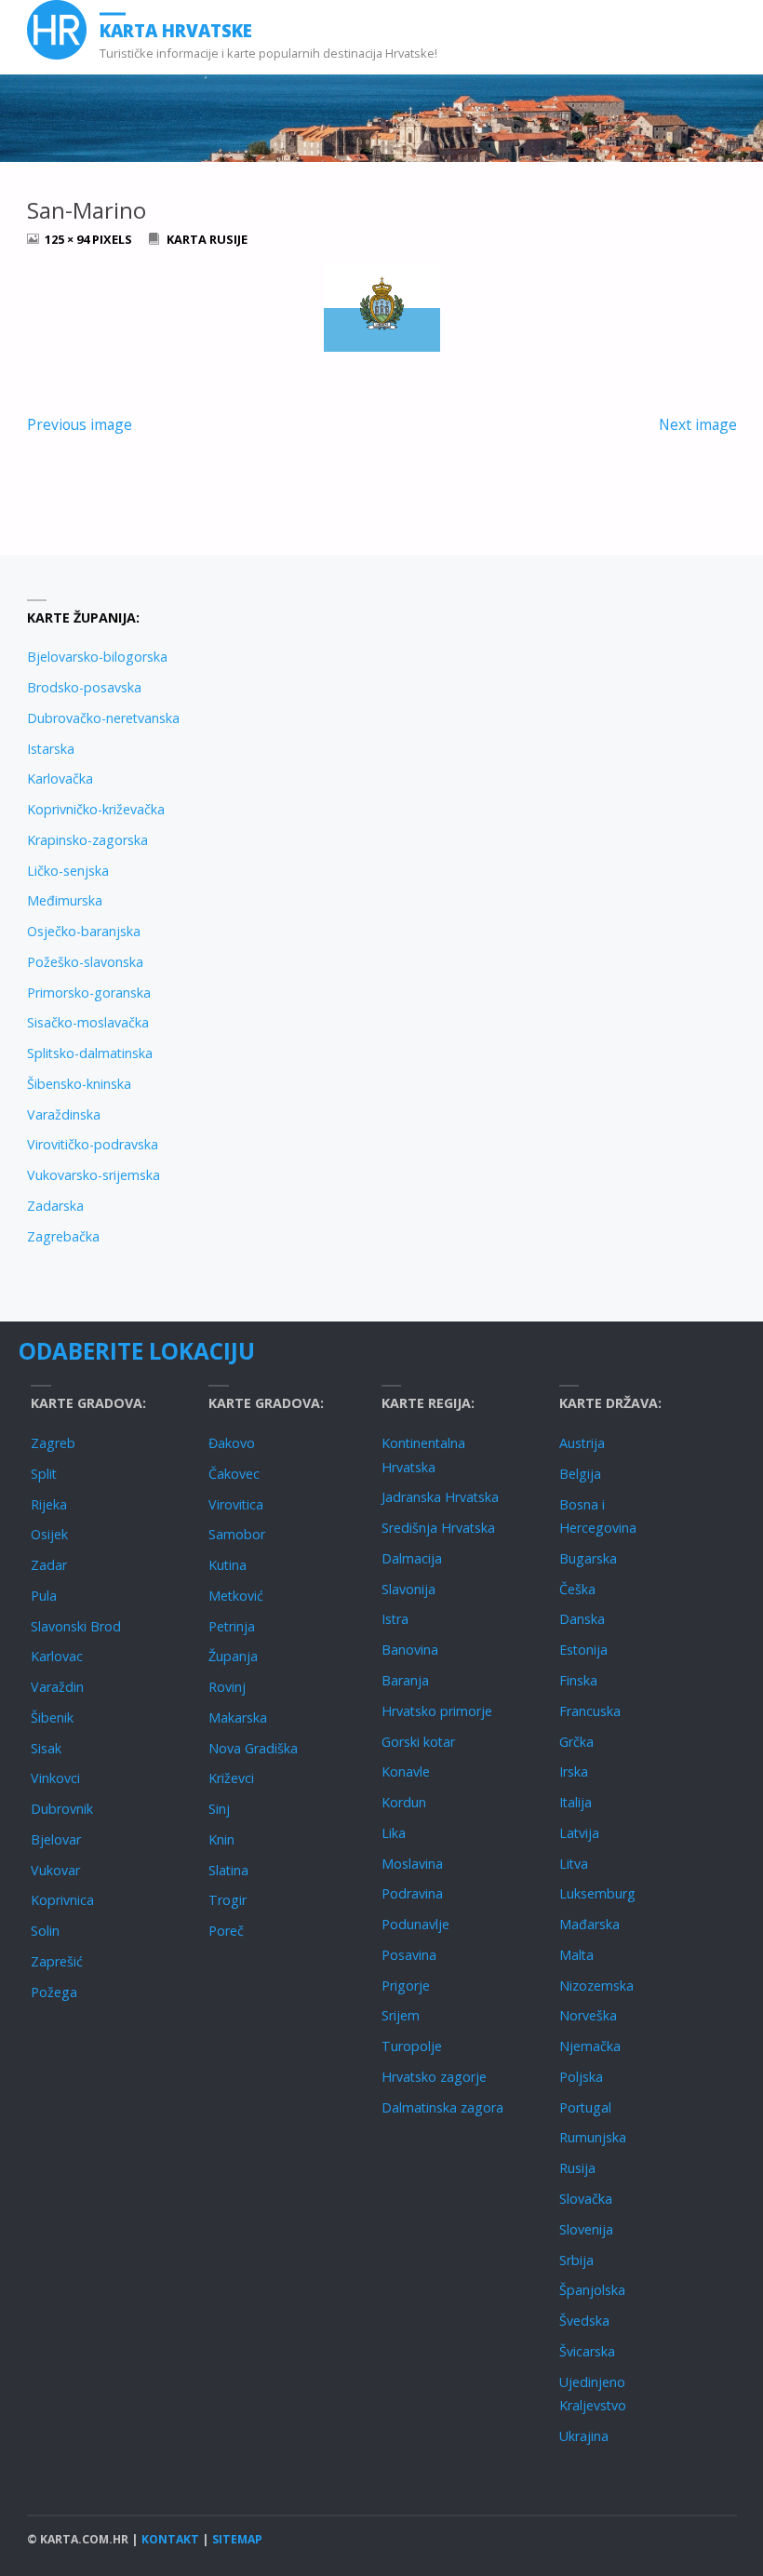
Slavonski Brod (76, 1626)
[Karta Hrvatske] (57, 30)
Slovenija (586, 2229)
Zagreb (53, 1443)
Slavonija (408, 1589)
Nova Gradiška (253, 1748)
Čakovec (234, 1474)
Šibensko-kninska (79, 1084)
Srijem (401, 2015)
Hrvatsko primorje (437, 1711)
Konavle (406, 1771)
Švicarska (587, 2351)
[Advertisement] (559, 731)
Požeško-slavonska (85, 962)
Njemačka (590, 2046)
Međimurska (65, 900)
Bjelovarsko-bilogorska (97, 657)
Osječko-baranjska (84, 931)
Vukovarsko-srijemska (94, 1175)
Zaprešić (57, 1961)
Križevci (231, 1778)
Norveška (588, 2015)
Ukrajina (584, 2436)
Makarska (238, 1717)
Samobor (237, 1534)
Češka (577, 1589)
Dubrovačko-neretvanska (103, 718)
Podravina (412, 1893)
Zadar (49, 1565)
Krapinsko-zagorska (87, 840)
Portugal (585, 2107)
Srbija (576, 2260)
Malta (576, 1955)
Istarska (51, 749)
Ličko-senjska (68, 871)
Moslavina (412, 1864)
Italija (576, 1802)
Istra (395, 1619)
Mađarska (589, 1924)
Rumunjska (593, 2137)
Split (44, 1474)
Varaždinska (64, 1114)
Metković (236, 1596)
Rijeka (49, 1504)
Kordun (404, 1802)
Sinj (219, 1809)
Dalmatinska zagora (442, 2107)
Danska (582, 1619)
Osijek (49, 1534)
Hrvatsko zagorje (434, 2077)
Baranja (405, 1680)
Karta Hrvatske (176, 30)
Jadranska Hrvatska (440, 1497)
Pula (44, 1596)
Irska (574, 1771)
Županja (233, 1656)
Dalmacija (412, 1558)
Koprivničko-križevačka (96, 809)
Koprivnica (62, 1900)
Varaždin (57, 1687)
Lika (394, 1833)
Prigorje (406, 1986)
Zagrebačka (63, 1236)
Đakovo (232, 1443)
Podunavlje (415, 1924)
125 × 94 (68, 239)
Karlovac (57, 1656)
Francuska (590, 1711)
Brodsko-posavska (84, 687)
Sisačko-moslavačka (88, 1022)
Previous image (80, 424)
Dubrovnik (62, 1809)
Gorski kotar (418, 1742)
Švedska (584, 2321)
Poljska (581, 2077)
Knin (221, 1839)
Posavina (409, 1955)
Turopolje (412, 2046)
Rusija (577, 2168)
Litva (574, 1864)
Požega (54, 1992)
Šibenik (52, 1717)
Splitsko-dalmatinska (90, 1053)
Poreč (226, 1931)
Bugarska (588, 1558)
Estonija (583, 1650)
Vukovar (55, 1870)
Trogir (228, 1900)
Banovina (410, 1650)
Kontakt (170, 2539)
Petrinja (232, 1626)
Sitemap (237, 2539)
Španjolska (592, 2290)
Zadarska (55, 1206)
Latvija (579, 1833)
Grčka (576, 1742)
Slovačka (586, 2199)
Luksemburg (597, 1893)
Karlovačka (60, 778)
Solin (45, 1931)
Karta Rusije (207, 239)
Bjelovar (56, 1839)
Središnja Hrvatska (438, 1528)
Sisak (46, 1748)
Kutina (228, 1565)
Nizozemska (596, 1986)
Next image (698, 424)
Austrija (582, 1443)
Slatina (228, 1870)
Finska (578, 1680)
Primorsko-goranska (89, 993)
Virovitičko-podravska (93, 1144)
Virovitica (236, 1504)
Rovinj (227, 1687)
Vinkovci (55, 1778)
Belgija (580, 1474)
